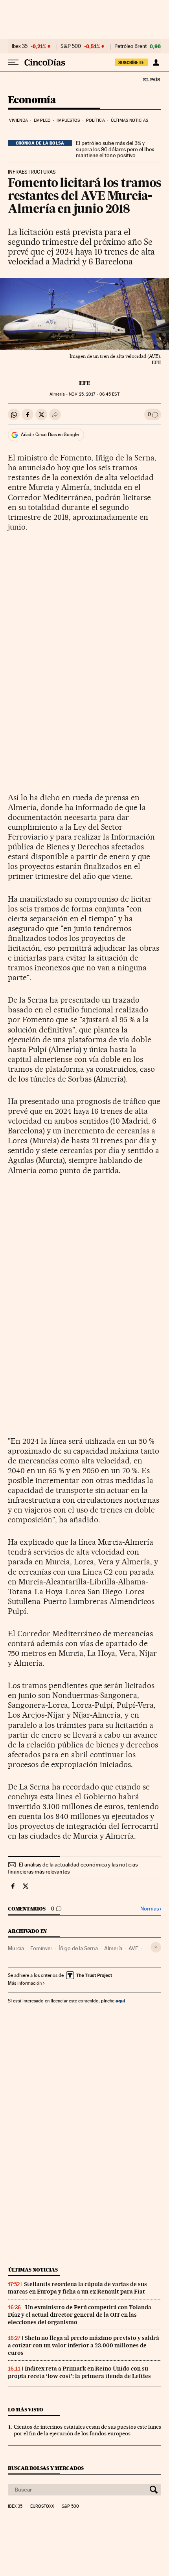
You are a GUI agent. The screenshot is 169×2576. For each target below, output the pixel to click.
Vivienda (18, 120)
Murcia (16, 1948)
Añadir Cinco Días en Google (50, 435)
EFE (85, 383)
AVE (133, 1948)
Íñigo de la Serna (78, 1948)
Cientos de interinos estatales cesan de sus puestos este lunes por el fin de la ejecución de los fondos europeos (87, 2430)
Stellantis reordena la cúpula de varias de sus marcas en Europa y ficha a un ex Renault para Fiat (77, 2288)
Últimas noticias (130, 120)
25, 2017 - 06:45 (94, 394)
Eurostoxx (42, 2506)
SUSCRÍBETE (131, 62)
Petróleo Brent (130, 46)
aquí (120, 2001)
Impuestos (68, 120)
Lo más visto (26, 2410)
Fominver (41, 1948)
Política (96, 120)
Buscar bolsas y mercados (46, 2468)
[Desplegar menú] (13, 62)
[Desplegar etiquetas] (156, 1947)
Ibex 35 (20, 46)
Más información (25, 1983)
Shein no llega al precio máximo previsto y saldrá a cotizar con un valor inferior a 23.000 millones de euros (84, 2345)
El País (151, 79)
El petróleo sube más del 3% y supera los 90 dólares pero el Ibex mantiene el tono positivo (115, 149)
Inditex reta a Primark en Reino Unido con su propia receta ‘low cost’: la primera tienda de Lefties (79, 2372)
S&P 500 (71, 46)
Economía (32, 100)
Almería (113, 1948)
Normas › (151, 1909)
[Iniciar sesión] (156, 62)
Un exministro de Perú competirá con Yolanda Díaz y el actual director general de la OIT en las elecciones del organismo (80, 2315)
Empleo (42, 120)
